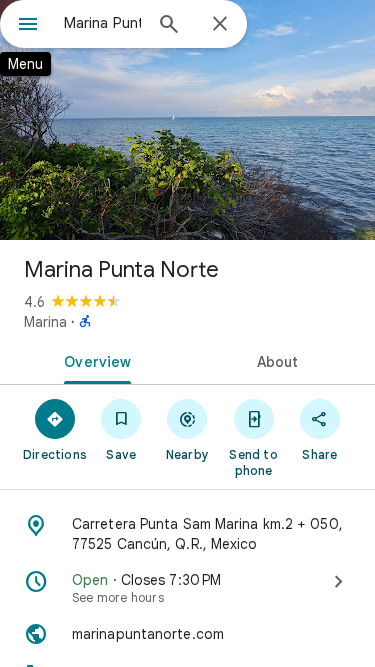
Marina (45, 322)
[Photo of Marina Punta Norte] (187, 120)
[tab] (94, 360)
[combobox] (102, 23)
